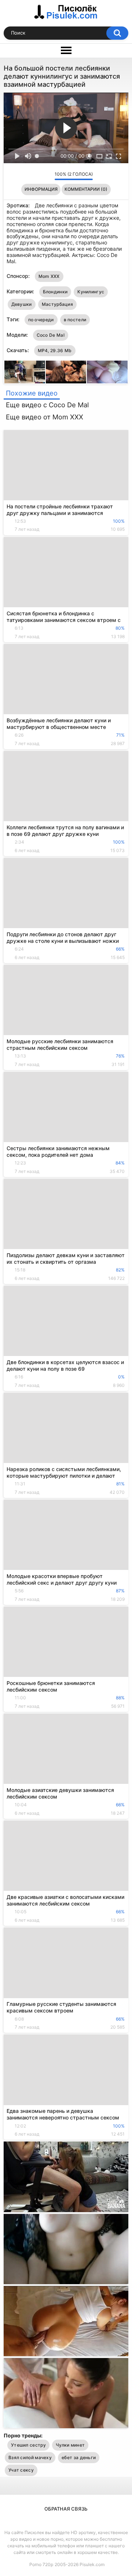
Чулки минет (70, 2445)
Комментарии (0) (86, 189)
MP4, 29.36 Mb (55, 350)
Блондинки (55, 292)
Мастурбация (57, 304)
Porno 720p (41, 2564)
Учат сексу (21, 2470)
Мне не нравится (47, 176)
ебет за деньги (79, 2457)
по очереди (41, 320)
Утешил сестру (28, 2445)
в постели (75, 320)
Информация (41, 189)
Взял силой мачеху (30, 2457)
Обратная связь (66, 2509)
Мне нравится (38, 176)
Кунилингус (91, 292)
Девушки (22, 304)
